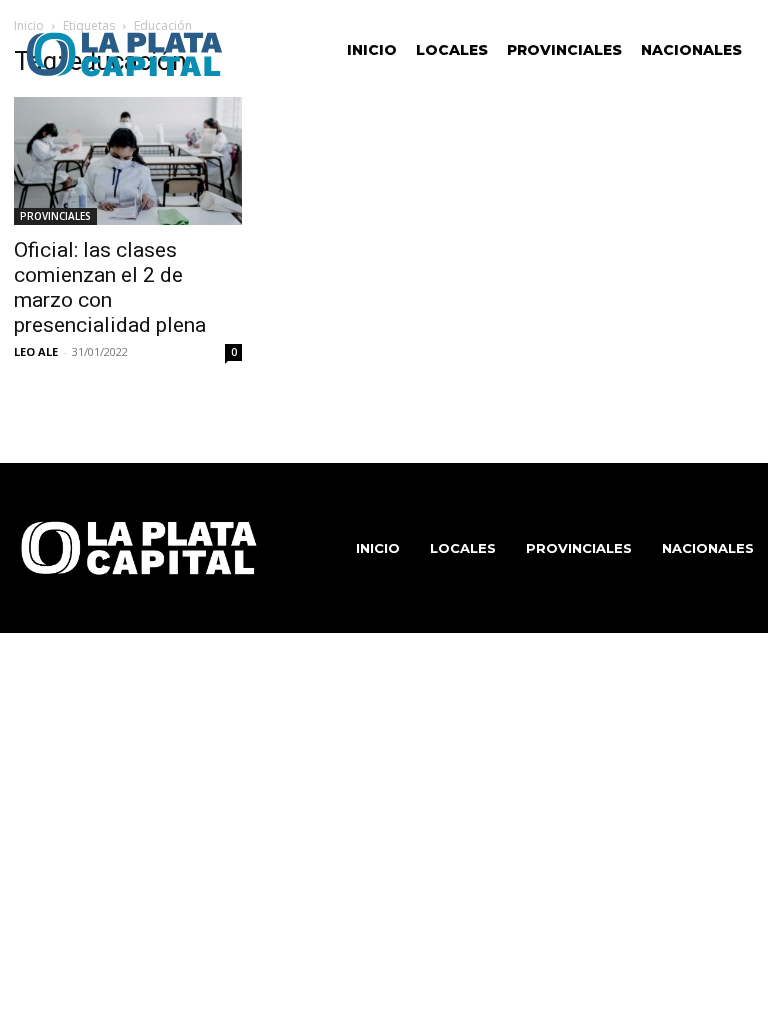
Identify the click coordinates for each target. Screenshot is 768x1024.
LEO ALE (36, 351)
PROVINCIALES (55, 216)
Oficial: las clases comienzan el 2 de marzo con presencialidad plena (110, 287)
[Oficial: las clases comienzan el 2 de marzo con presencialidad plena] (128, 161)
